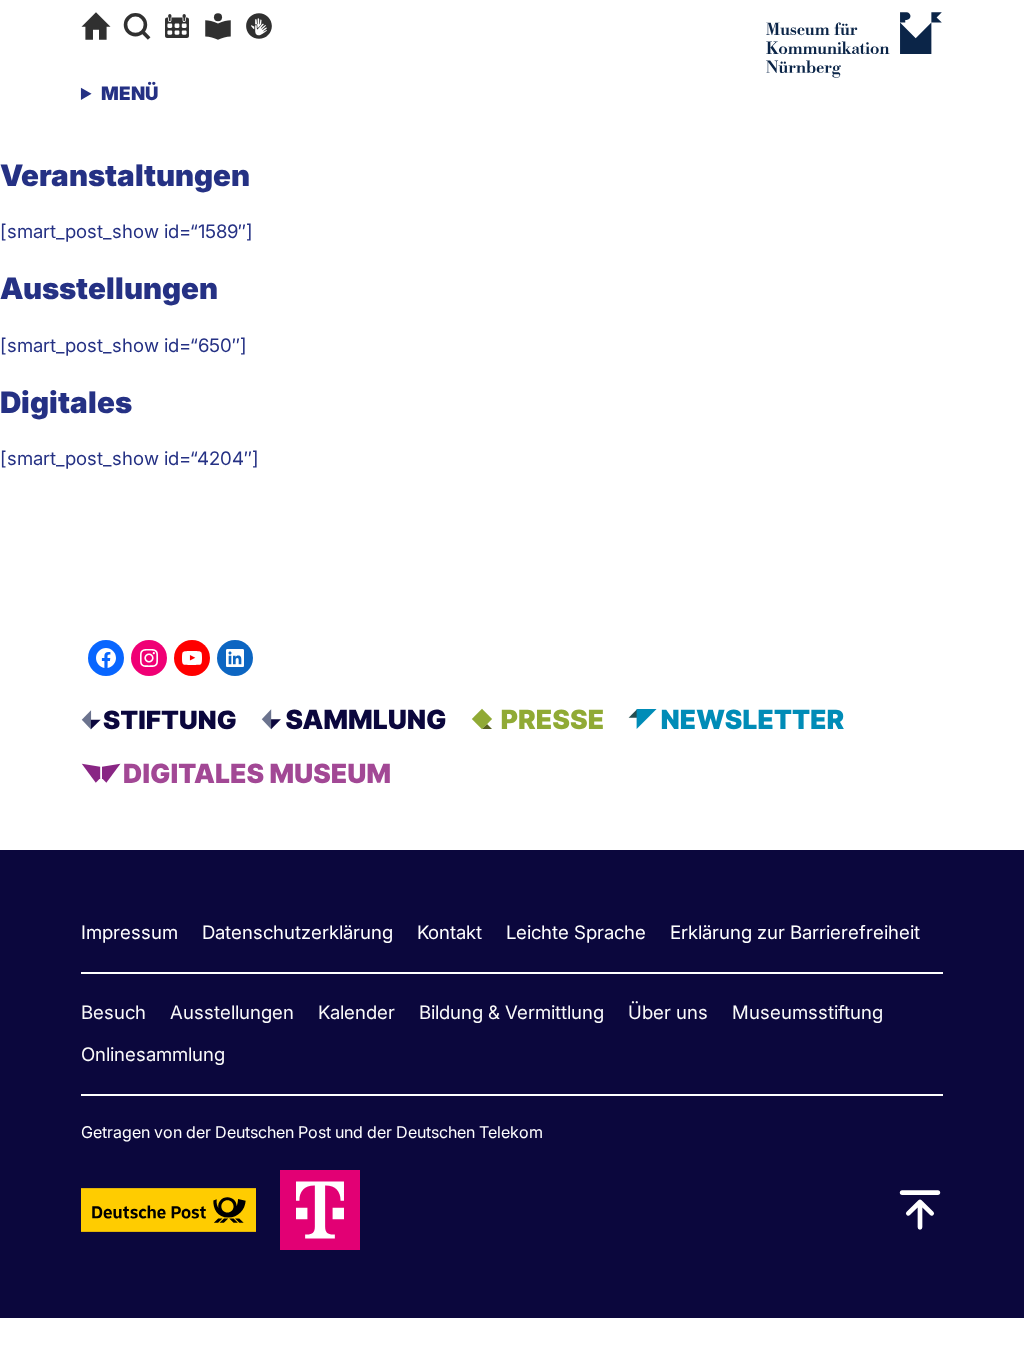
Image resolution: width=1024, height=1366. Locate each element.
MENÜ (129, 93)
